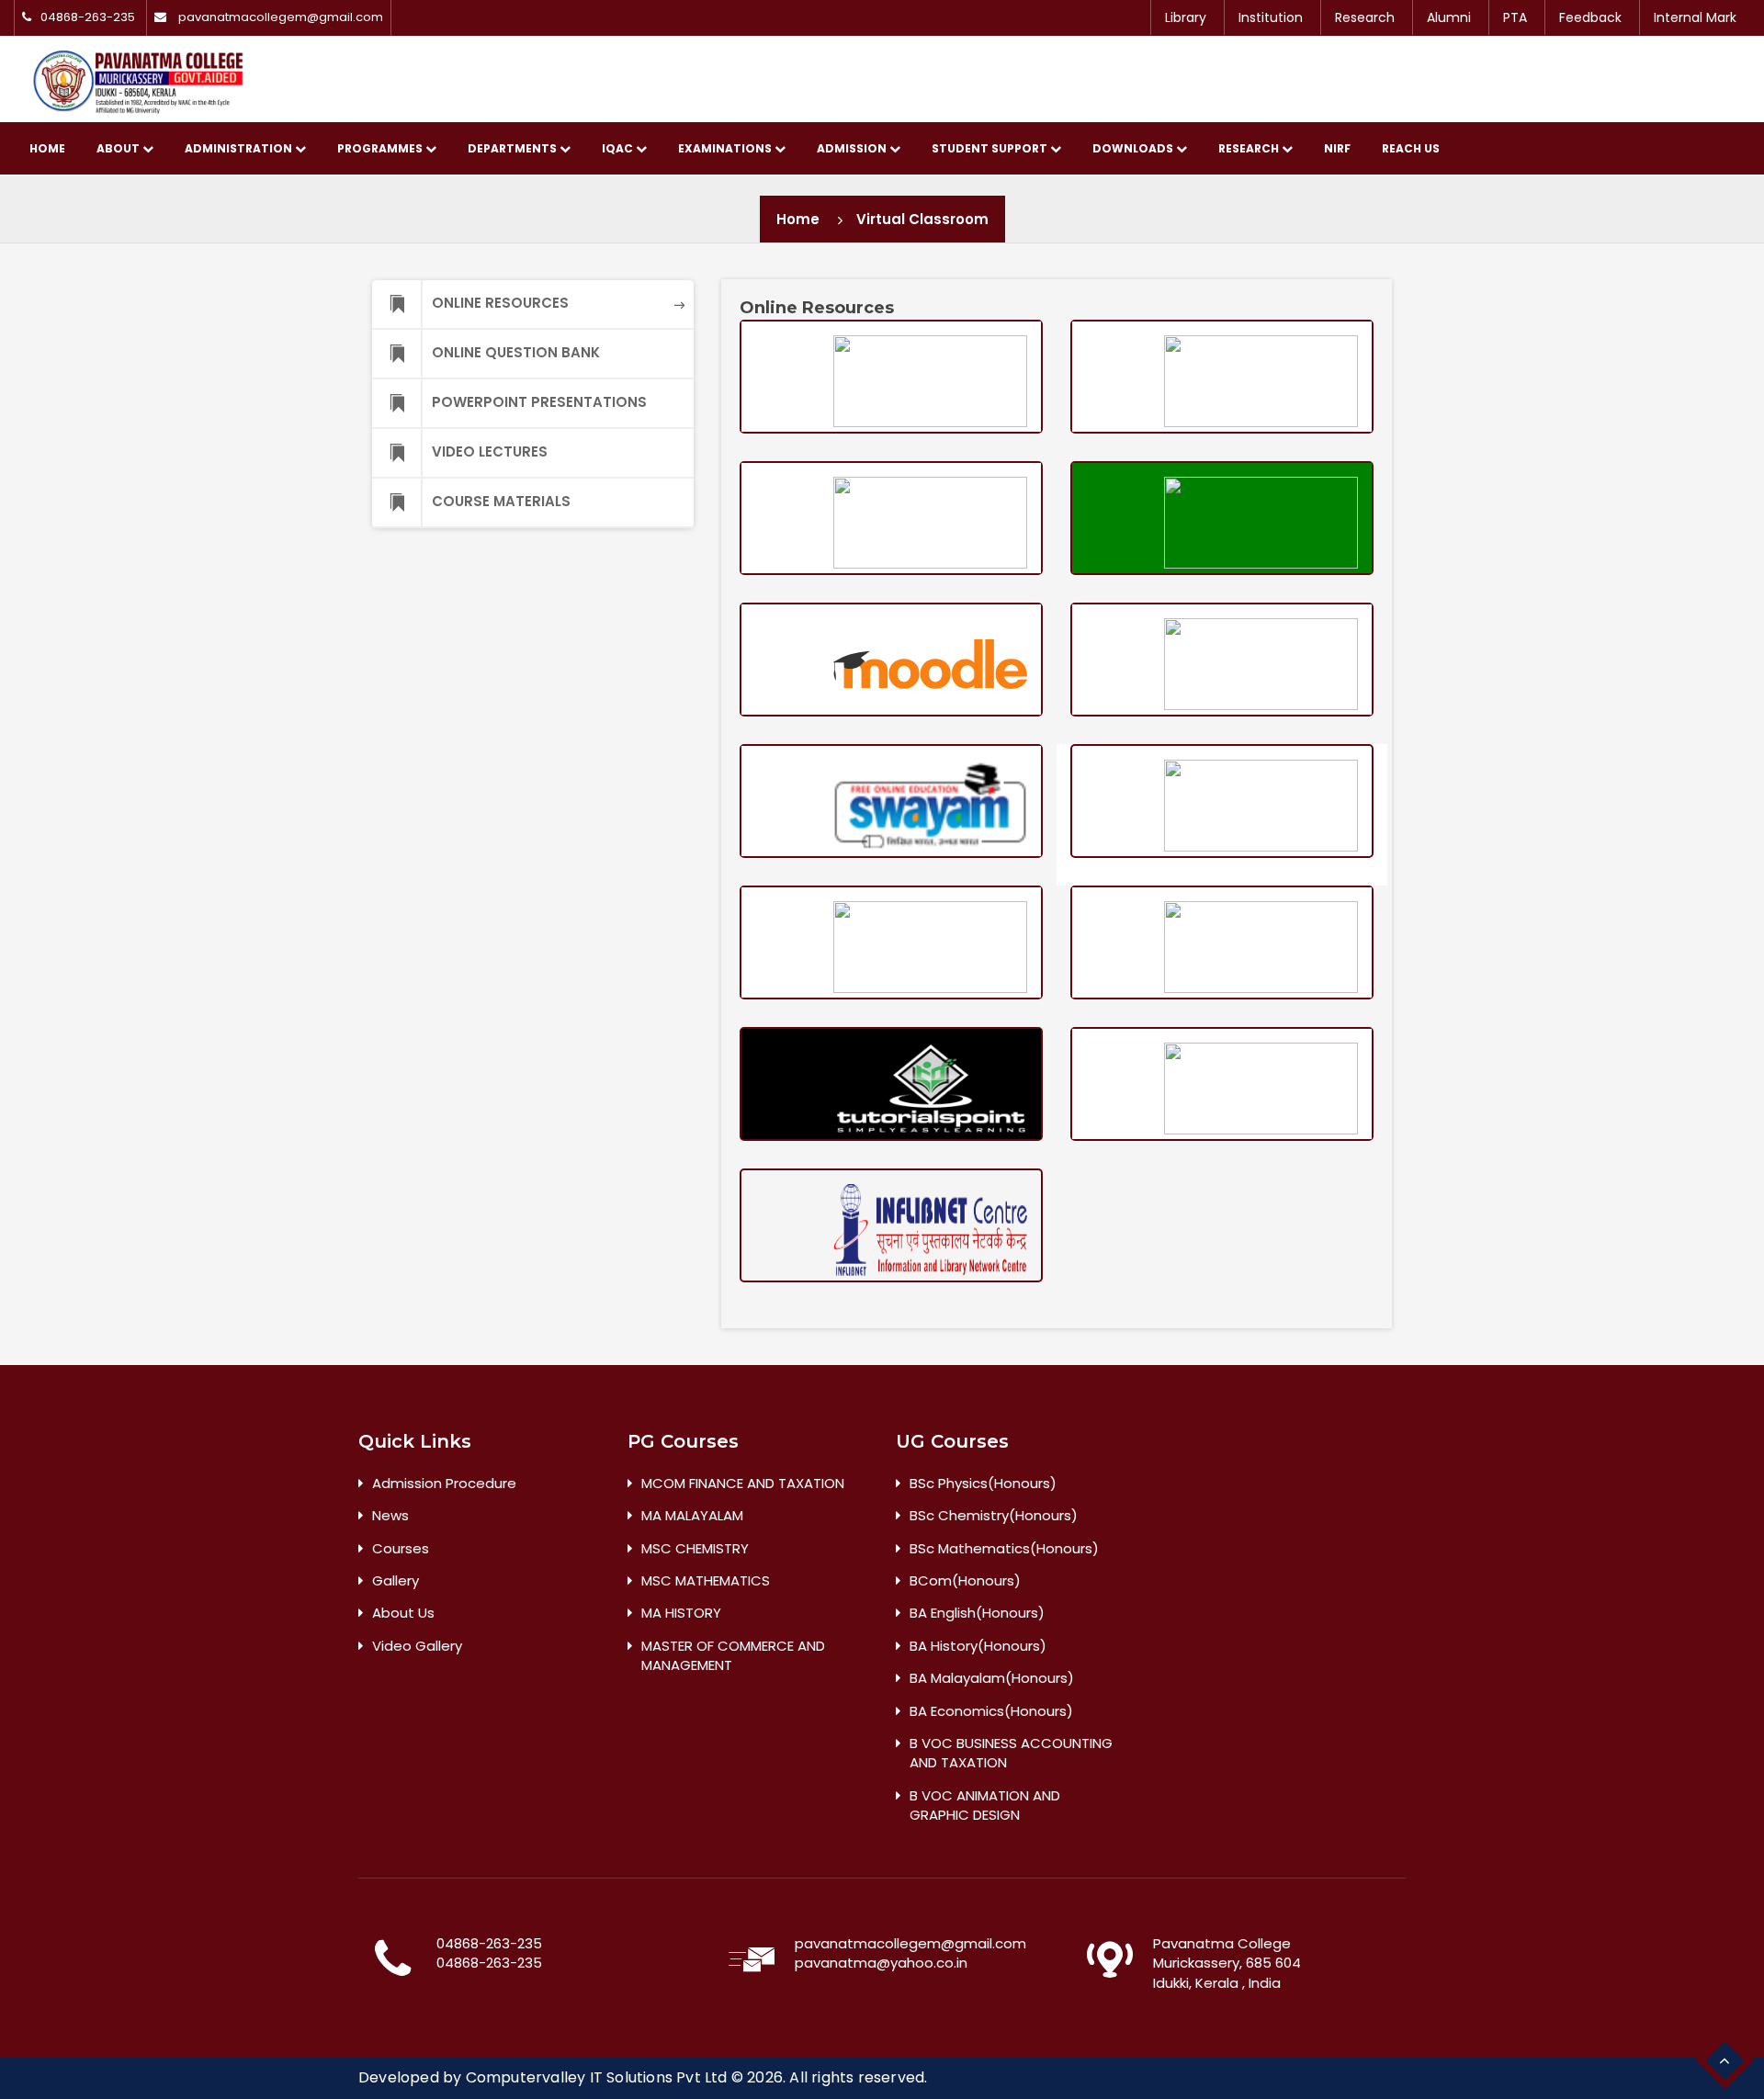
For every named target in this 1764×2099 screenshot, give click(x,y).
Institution (1271, 17)
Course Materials (501, 501)
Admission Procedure (444, 1483)
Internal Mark (1695, 17)
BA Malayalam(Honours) (992, 1678)
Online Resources (500, 303)
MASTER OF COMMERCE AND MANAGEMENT (733, 1655)
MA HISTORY (681, 1613)
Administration (240, 148)
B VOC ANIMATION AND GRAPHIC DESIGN (985, 1805)
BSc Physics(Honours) (983, 1483)
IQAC (619, 148)
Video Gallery (417, 1646)
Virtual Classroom (922, 219)
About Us (403, 1613)
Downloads (1134, 148)
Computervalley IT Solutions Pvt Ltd (597, 2077)
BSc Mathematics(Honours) (1004, 1548)
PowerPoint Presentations (539, 402)
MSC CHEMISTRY (695, 1548)
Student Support (991, 148)
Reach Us (1411, 148)
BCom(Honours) (965, 1580)
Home (47, 148)
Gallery (396, 1580)
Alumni (1449, 17)
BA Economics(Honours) (991, 1711)
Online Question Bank (516, 352)
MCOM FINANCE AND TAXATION (743, 1483)
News (390, 1515)
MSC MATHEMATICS (706, 1580)
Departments (514, 148)
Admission (853, 148)
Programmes (381, 148)
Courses (401, 1548)
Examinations (726, 148)
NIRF (1337, 148)
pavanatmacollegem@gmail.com (281, 17)
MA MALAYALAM (692, 1515)
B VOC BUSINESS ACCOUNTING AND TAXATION (1011, 1753)
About (119, 148)
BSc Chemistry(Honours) (994, 1515)
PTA (1515, 17)
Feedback (1590, 17)
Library (1186, 17)
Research (1365, 17)
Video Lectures (490, 451)
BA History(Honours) (978, 1646)
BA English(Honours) (977, 1613)
